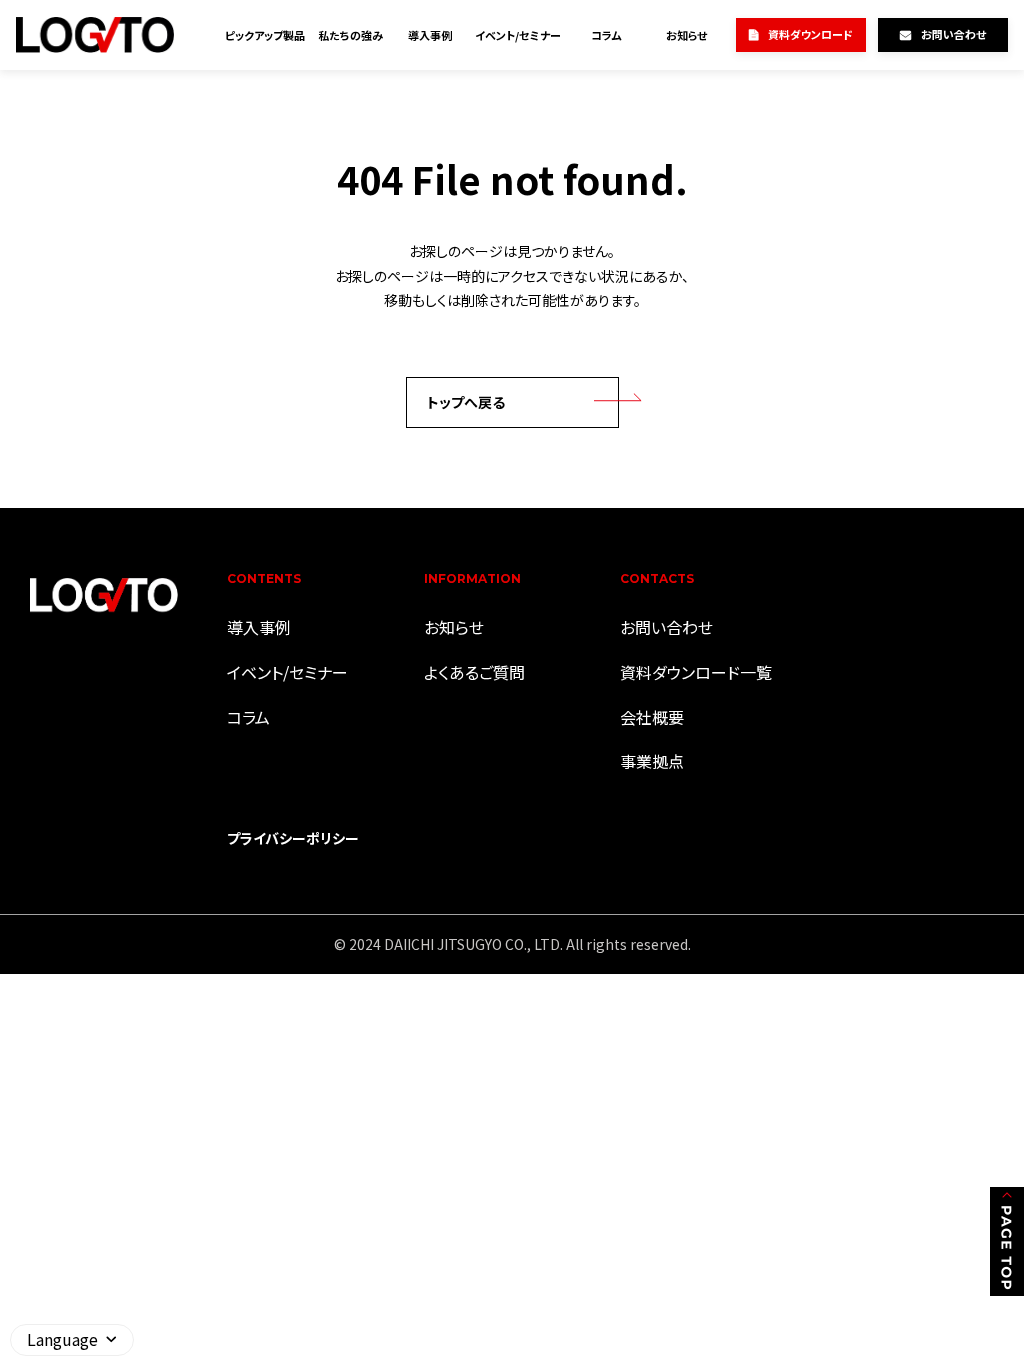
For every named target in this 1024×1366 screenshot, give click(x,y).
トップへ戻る (466, 402)
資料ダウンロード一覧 (696, 672)
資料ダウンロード (810, 34)
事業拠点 (652, 761)
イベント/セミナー (518, 35)
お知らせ (686, 35)
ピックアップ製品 (265, 35)
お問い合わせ (953, 34)
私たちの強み (350, 35)
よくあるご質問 (474, 672)
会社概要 (652, 717)
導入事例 (430, 35)
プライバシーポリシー (293, 838)
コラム (606, 35)
